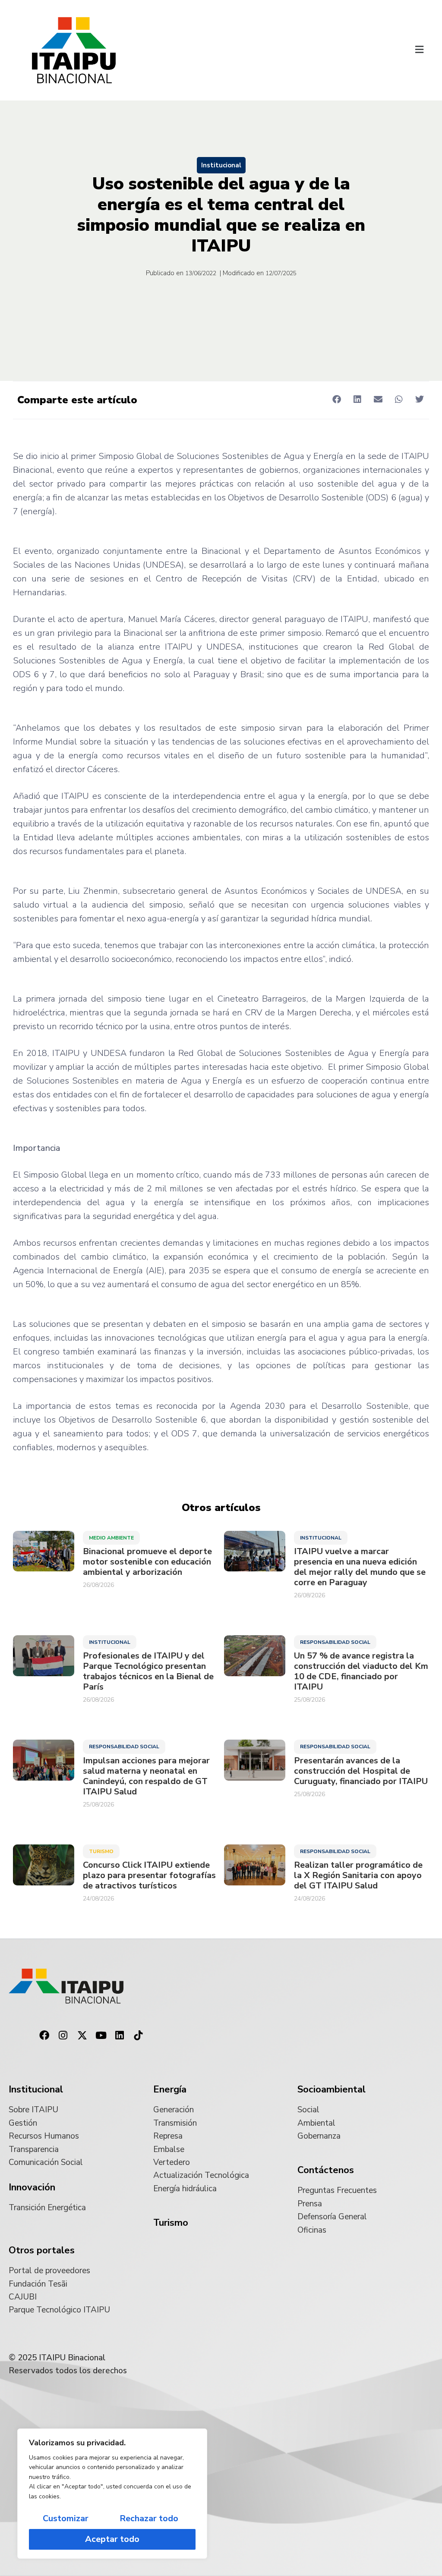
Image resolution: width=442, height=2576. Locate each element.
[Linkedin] (120, 2036)
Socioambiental (331, 2089)
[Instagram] (63, 2036)
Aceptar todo (112, 2539)
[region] (112, 2494)
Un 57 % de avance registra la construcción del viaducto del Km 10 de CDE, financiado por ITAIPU (361, 1671)
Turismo (101, 1851)
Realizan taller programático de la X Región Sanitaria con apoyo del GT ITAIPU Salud (358, 1875)
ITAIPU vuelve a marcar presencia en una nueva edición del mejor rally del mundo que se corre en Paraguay (360, 1567)
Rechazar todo (149, 2518)
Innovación (32, 2187)
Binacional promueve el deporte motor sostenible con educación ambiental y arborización (147, 1562)
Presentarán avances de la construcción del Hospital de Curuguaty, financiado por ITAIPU (361, 1771)
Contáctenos (326, 2170)
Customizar (66, 2518)
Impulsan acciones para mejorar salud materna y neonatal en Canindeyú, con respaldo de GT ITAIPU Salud (146, 1776)
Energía (170, 2089)
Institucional (221, 165)
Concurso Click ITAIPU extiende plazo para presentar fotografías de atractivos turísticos (149, 1875)
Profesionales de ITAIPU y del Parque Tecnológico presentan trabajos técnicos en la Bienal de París (148, 1671)
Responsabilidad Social (335, 1642)
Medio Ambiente (111, 1538)
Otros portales (42, 2250)
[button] (420, 50)
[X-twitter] (82, 2036)
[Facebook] (44, 2036)
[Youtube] (101, 2036)
